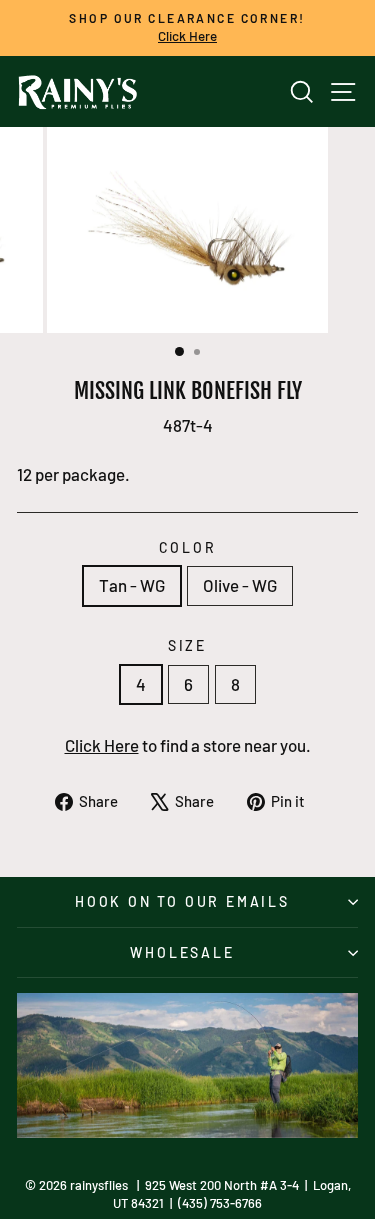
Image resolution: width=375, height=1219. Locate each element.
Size (187, 645)
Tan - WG (132, 585)
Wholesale (182, 952)
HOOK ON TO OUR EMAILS (182, 901)
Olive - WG (240, 585)
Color (188, 547)
